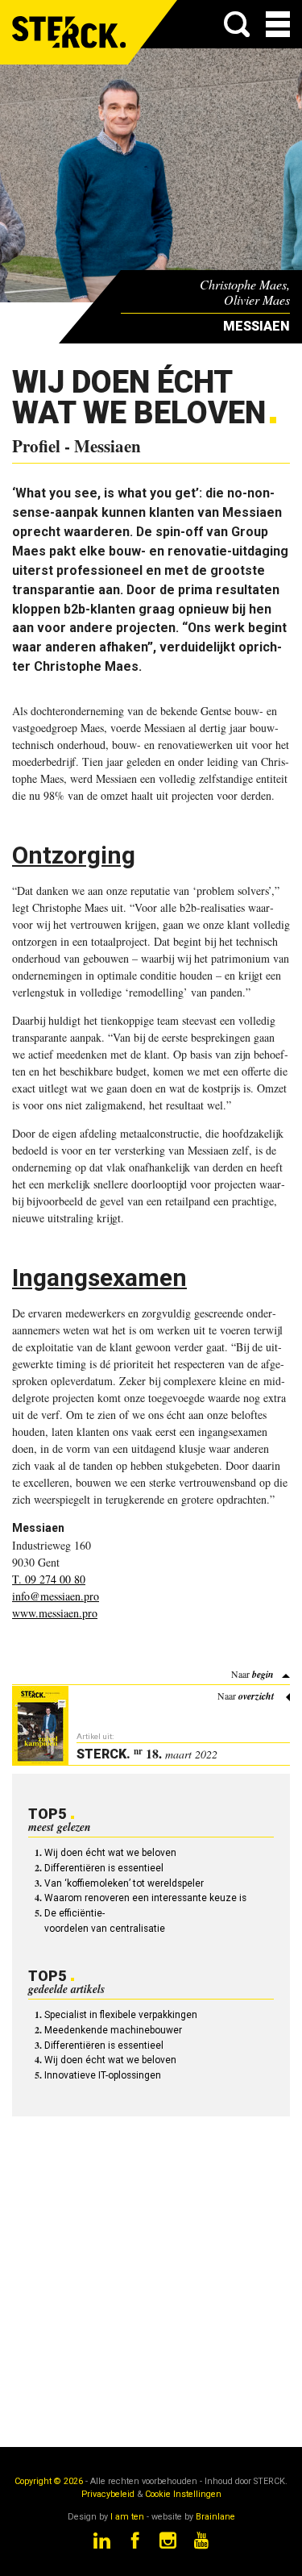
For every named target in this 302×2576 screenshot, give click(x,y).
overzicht (256, 1696)
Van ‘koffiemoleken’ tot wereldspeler (124, 1883)
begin (263, 1674)
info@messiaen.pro (56, 1596)
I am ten (127, 2517)
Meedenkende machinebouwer (113, 2030)
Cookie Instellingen (183, 2494)
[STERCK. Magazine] (70, 32)
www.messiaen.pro (55, 1613)
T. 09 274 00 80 (49, 1579)
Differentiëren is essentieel (104, 1868)
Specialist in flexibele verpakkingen (121, 2015)
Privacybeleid (108, 2494)
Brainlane (215, 2517)
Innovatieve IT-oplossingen (103, 2075)
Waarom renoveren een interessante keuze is (145, 1898)
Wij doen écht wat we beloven (110, 1853)
